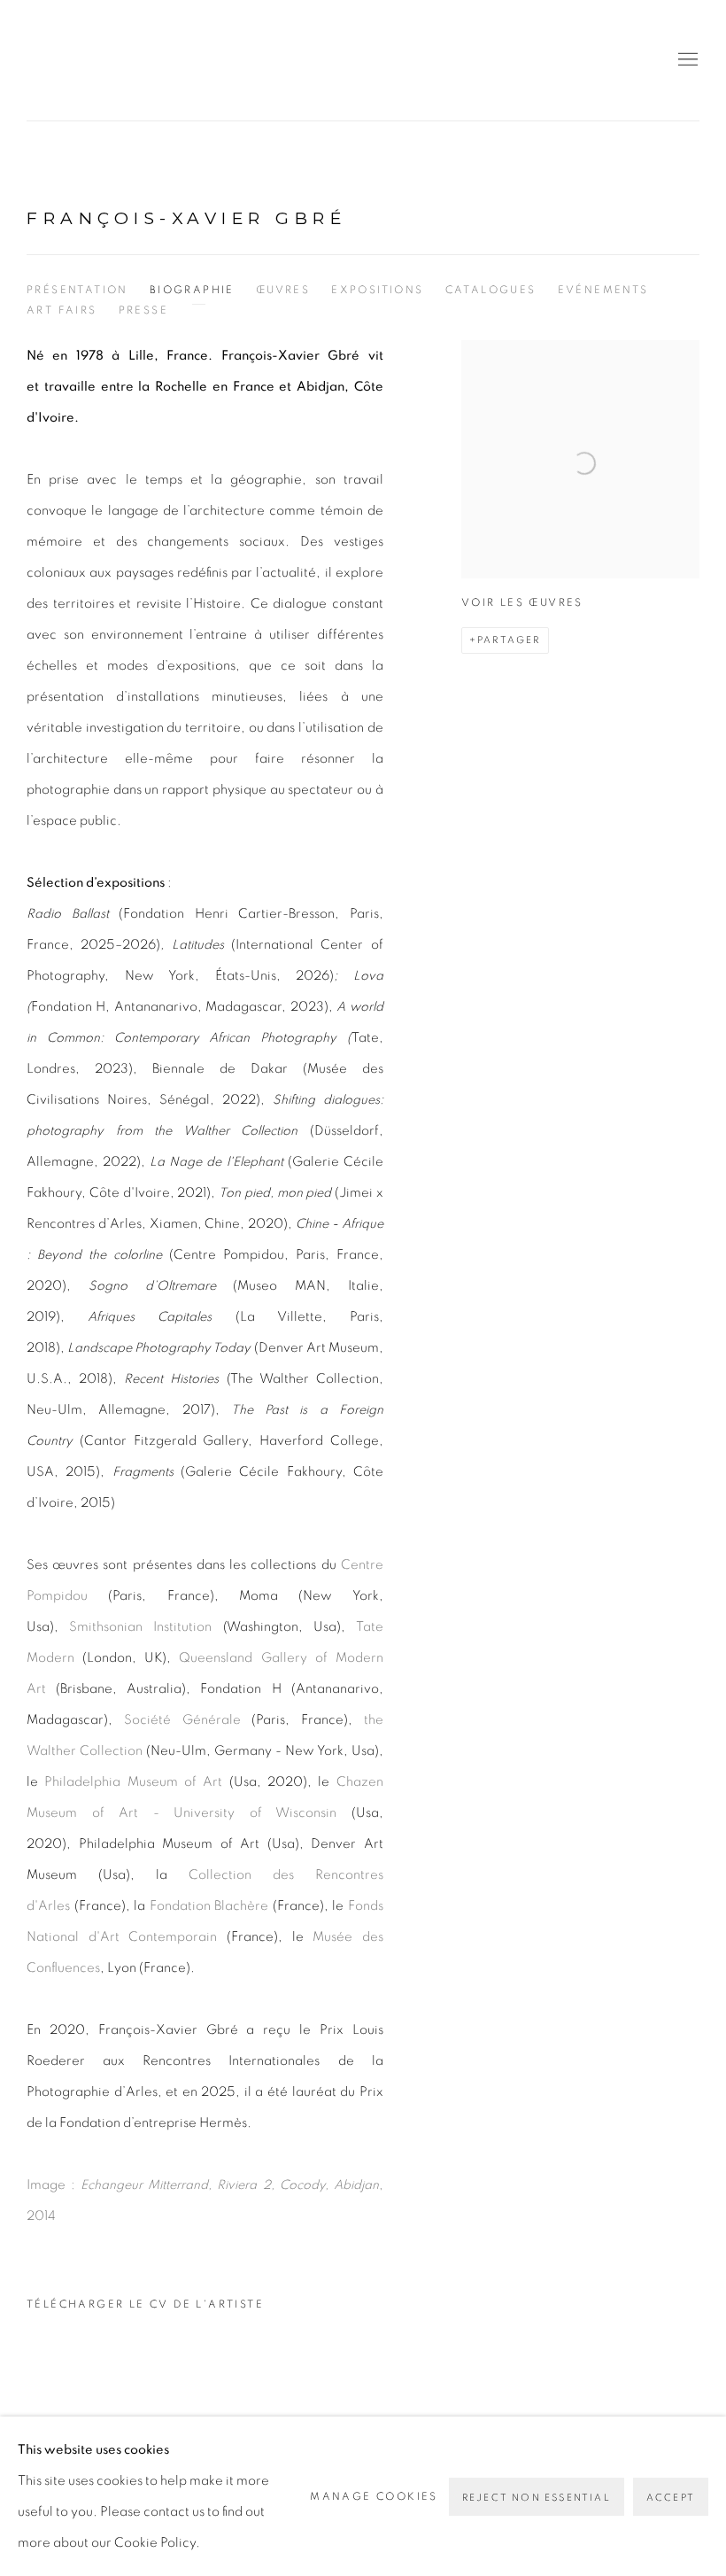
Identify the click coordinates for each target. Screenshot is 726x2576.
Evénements (603, 290)
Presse (143, 310)
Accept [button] (671, 2498)
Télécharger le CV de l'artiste (145, 2309)
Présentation (77, 290)
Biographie (192, 290)
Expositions (377, 290)
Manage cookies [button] (374, 2496)
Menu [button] (686, 60)
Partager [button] (509, 640)
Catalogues (491, 290)
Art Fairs (62, 310)
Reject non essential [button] (537, 2498)
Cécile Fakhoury (133, 60)
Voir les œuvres (522, 602)
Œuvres (283, 290)
